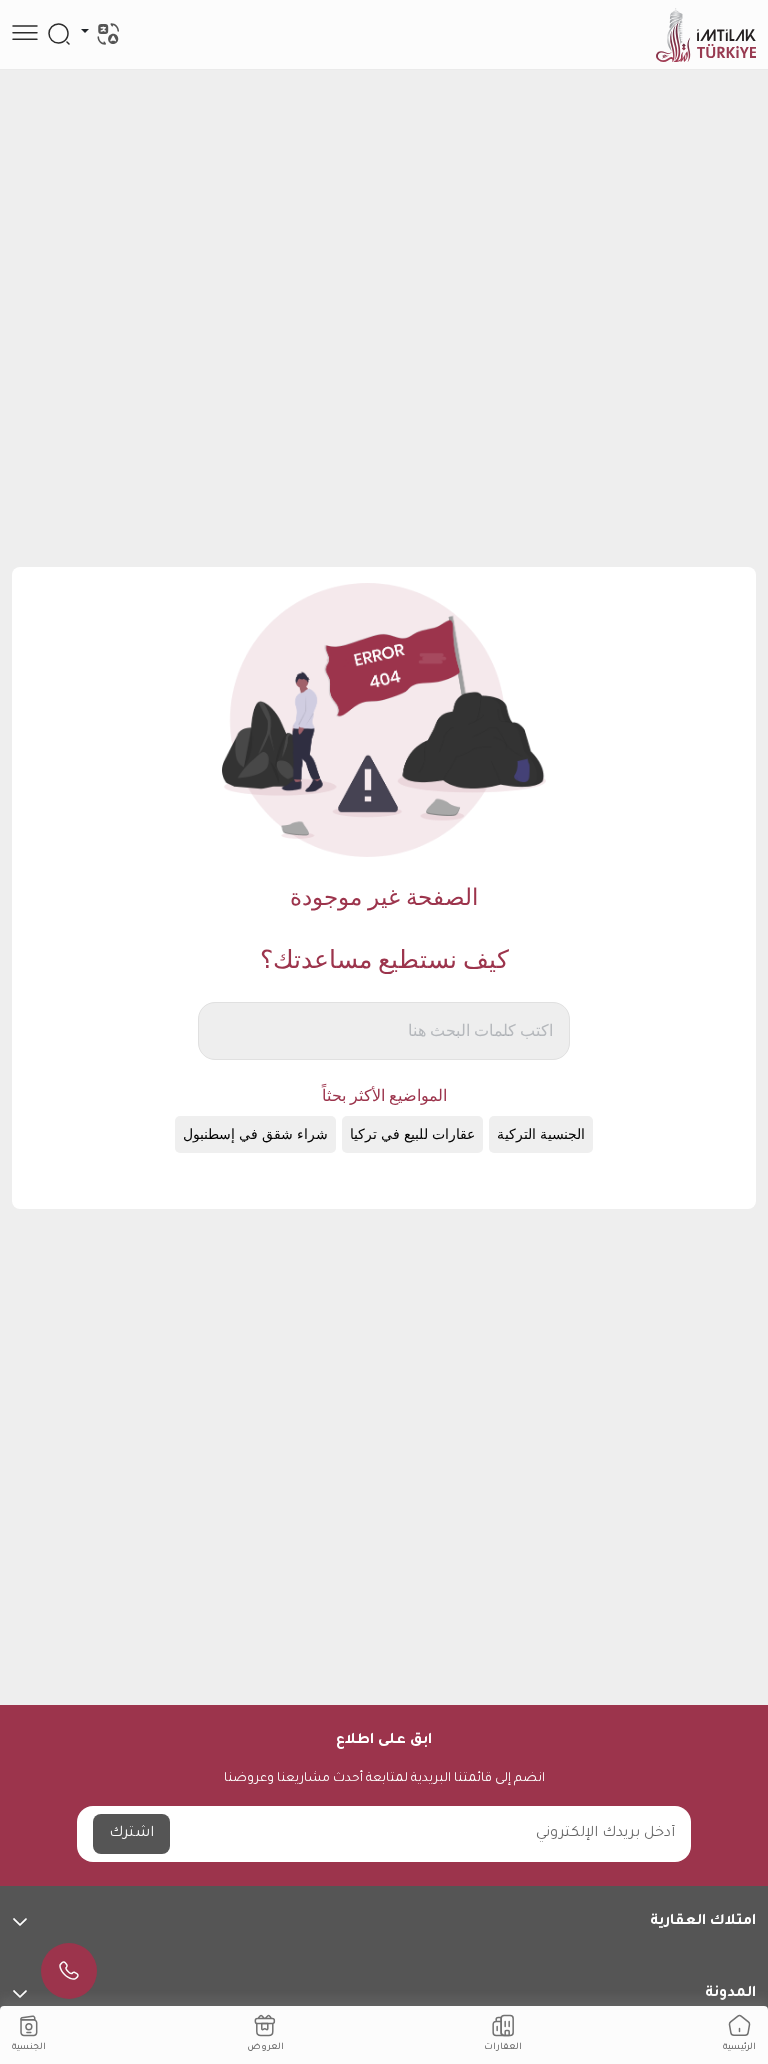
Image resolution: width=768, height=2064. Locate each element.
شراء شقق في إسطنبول (255, 1134)
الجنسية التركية (541, 1134)
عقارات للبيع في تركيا (412, 1134)
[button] (384, 1922)
